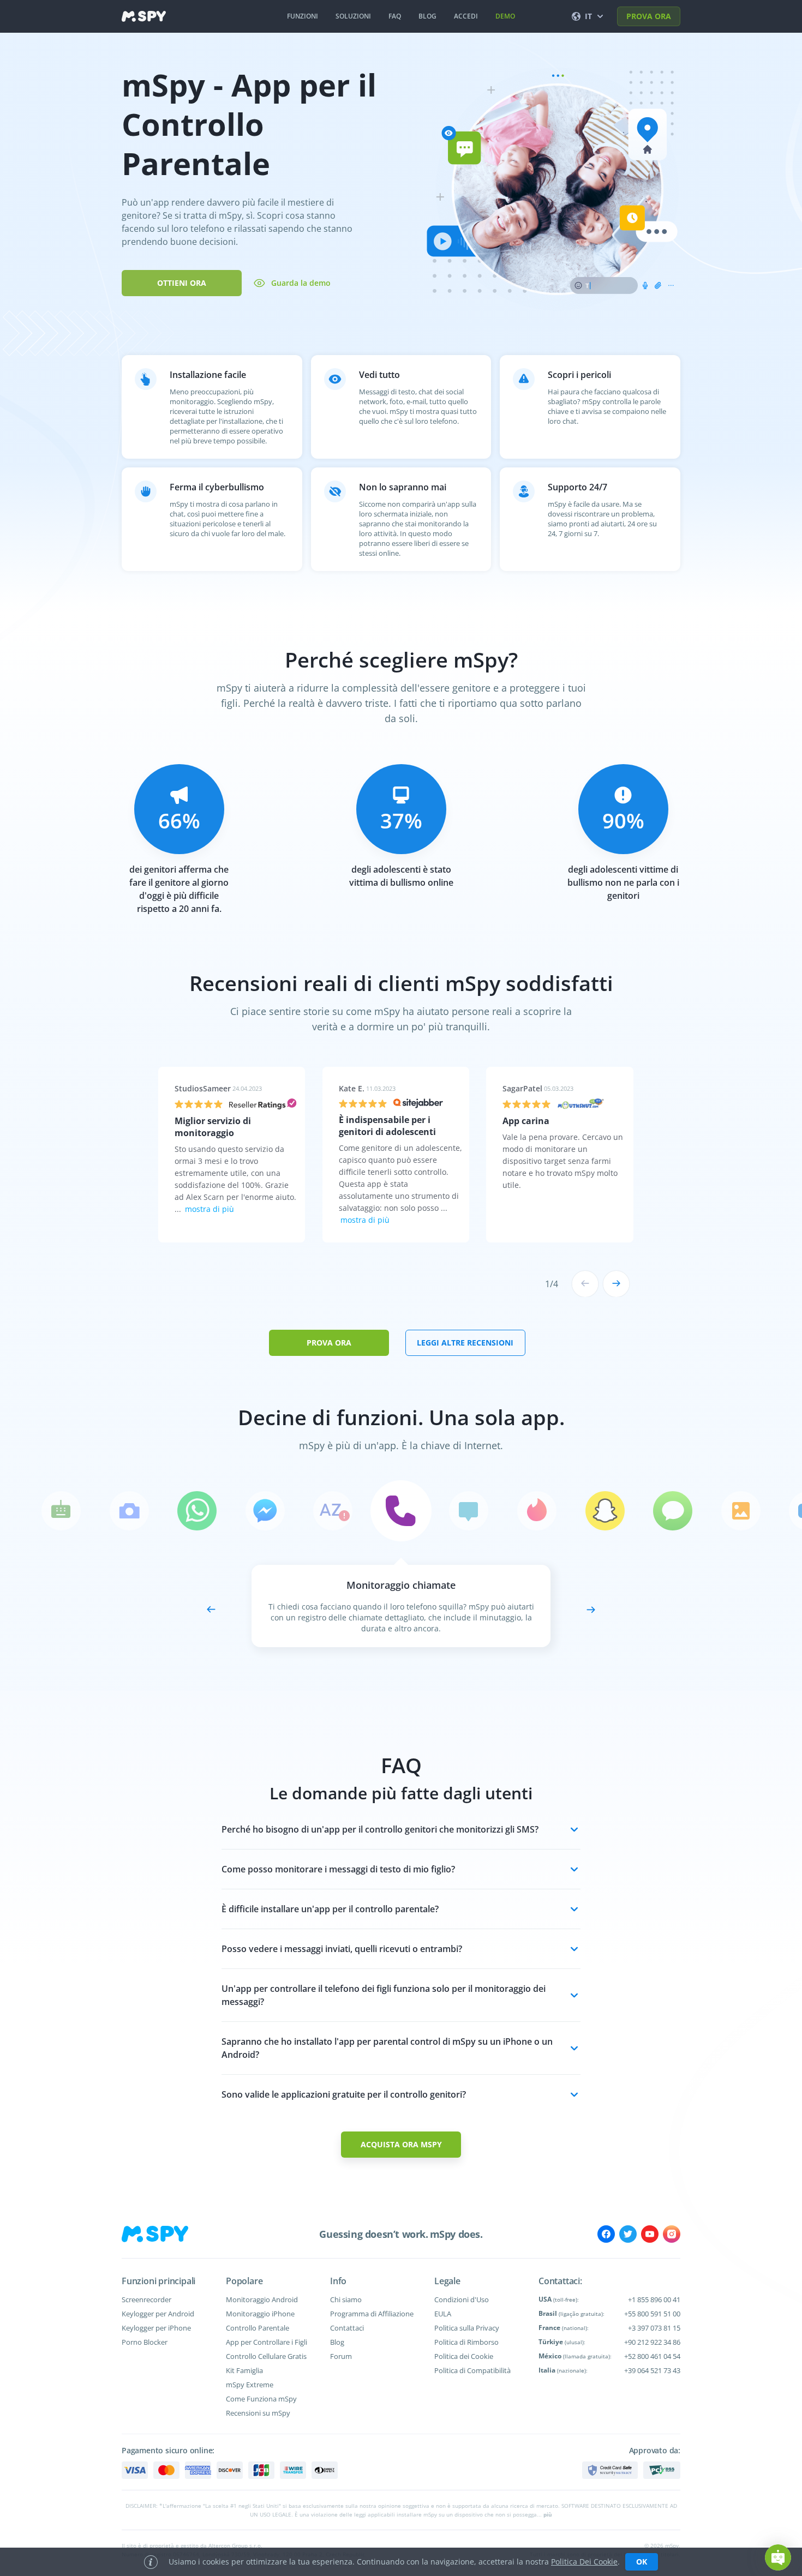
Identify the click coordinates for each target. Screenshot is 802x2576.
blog (427, 16)
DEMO (505, 16)
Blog (337, 2342)
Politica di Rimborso (466, 2342)
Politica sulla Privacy (467, 2328)
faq (395, 16)
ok (642, 2562)
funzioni (303, 16)
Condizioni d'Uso (462, 2299)
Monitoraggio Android (262, 2299)
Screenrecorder (146, 2299)
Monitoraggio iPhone (260, 2314)
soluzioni (353, 16)
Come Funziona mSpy (261, 2399)
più (548, 2514)
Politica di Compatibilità (472, 2370)
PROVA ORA (649, 16)
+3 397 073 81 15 (654, 2328)
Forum (341, 2356)
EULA (443, 2314)
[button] (778, 2557)
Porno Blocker (145, 2342)
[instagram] (672, 2234)
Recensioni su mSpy (258, 2413)
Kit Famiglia (244, 2370)
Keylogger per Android (158, 2314)
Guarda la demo (301, 283)
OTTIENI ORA (182, 283)
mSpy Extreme (250, 2385)
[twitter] (628, 2234)
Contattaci (347, 2328)
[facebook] (606, 2234)
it (588, 16)
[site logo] (144, 16)
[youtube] (650, 2234)
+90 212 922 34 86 (652, 2342)
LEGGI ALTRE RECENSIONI (465, 1343)
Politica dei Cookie (464, 2356)
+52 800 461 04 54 (652, 2356)
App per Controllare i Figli (267, 2342)
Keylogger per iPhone (156, 2328)
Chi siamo (346, 2299)
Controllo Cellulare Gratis (266, 2356)
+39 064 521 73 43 (652, 2370)
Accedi (466, 16)
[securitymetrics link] (610, 2470)
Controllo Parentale (258, 2328)
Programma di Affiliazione (372, 2314)
